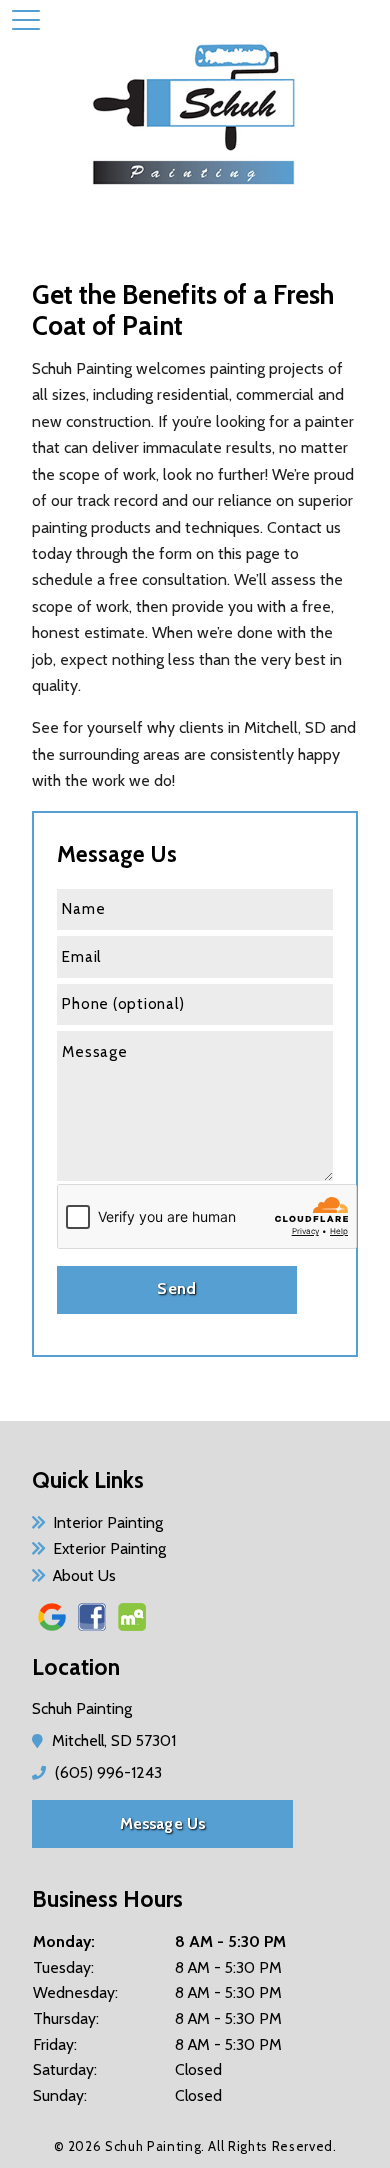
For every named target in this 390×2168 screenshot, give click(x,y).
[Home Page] (195, 120)
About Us (84, 1575)
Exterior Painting (109, 1548)
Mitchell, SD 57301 (115, 1740)
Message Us (163, 1823)
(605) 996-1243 (108, 1772)
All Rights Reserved (270, 2146)
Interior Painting (108, 1522)
